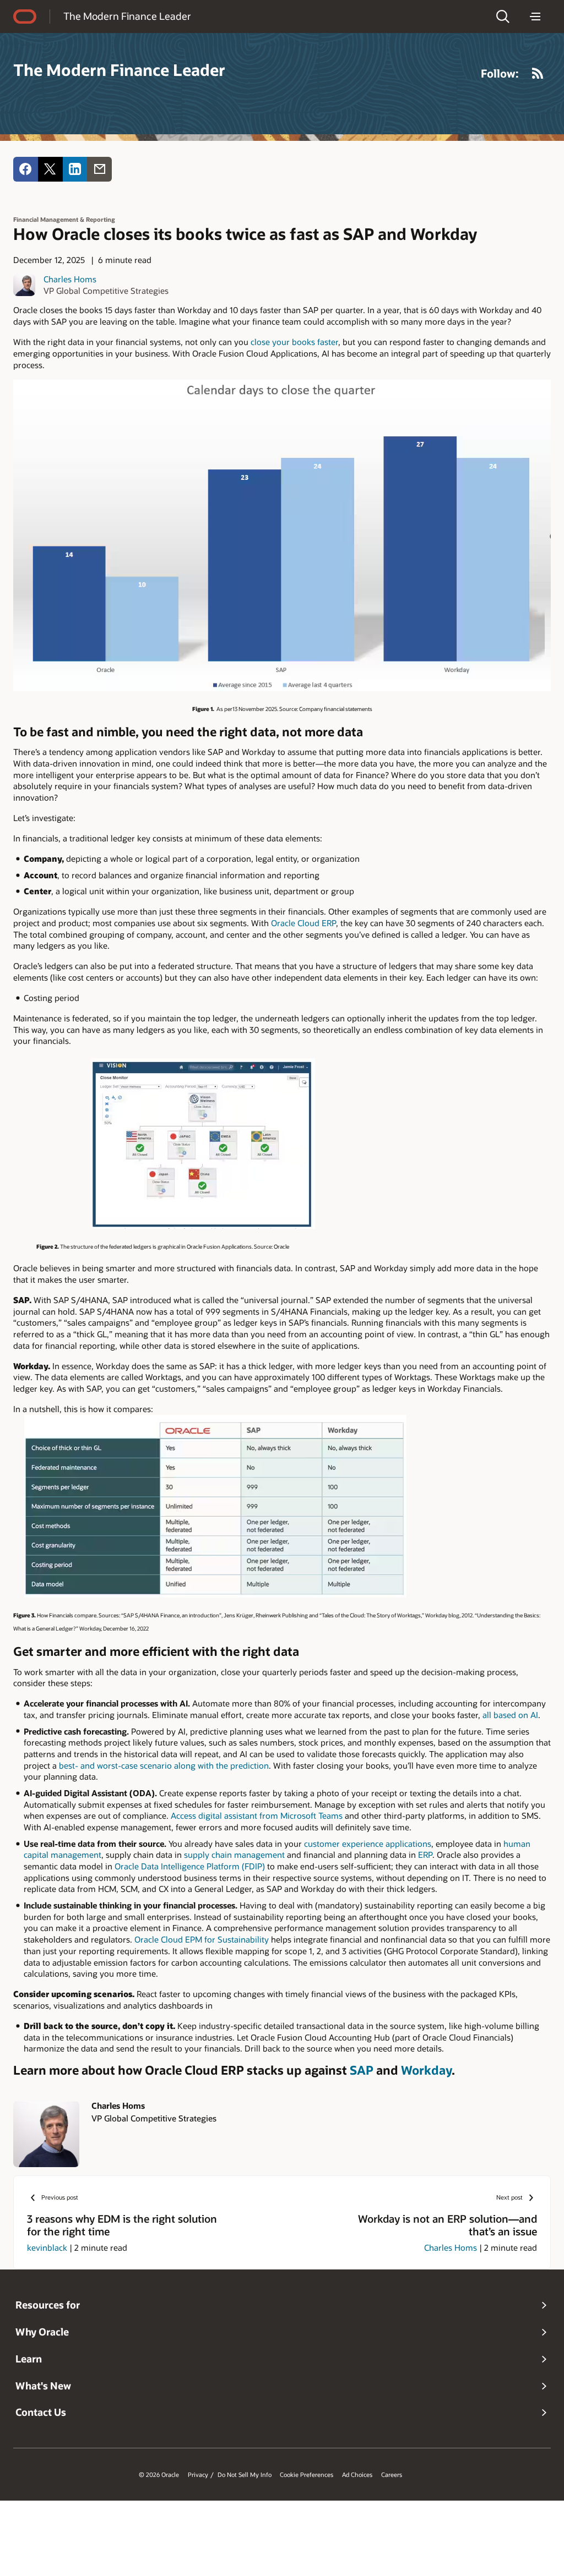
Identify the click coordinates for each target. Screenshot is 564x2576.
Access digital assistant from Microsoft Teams (257, 1815)
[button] (503, 17)
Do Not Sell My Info (245, 2475)
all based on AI (510, 1715)
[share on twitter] (50, 169)
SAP (362, 2070)
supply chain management (234, 1855)
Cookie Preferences (307, 2475)
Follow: (500, 73)
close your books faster (294, 342)
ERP (425, 1855)
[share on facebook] (26, 169)
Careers (392, 2475)
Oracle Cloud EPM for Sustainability (202, 1939)
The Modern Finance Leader (127, 16)
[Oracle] (25, 17)
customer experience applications (368, 1844)
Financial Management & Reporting (64, 219)
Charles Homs (70, 279)
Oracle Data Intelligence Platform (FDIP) (190, 1866)
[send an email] (99, 169)
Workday (426, 2070)
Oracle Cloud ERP (303, 923)
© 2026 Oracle (159, 2475)
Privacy (198, 2475)
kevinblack (47, 2247)
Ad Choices (357, 2475)
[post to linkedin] (75, 169)
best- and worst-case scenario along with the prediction (164, 1765)
